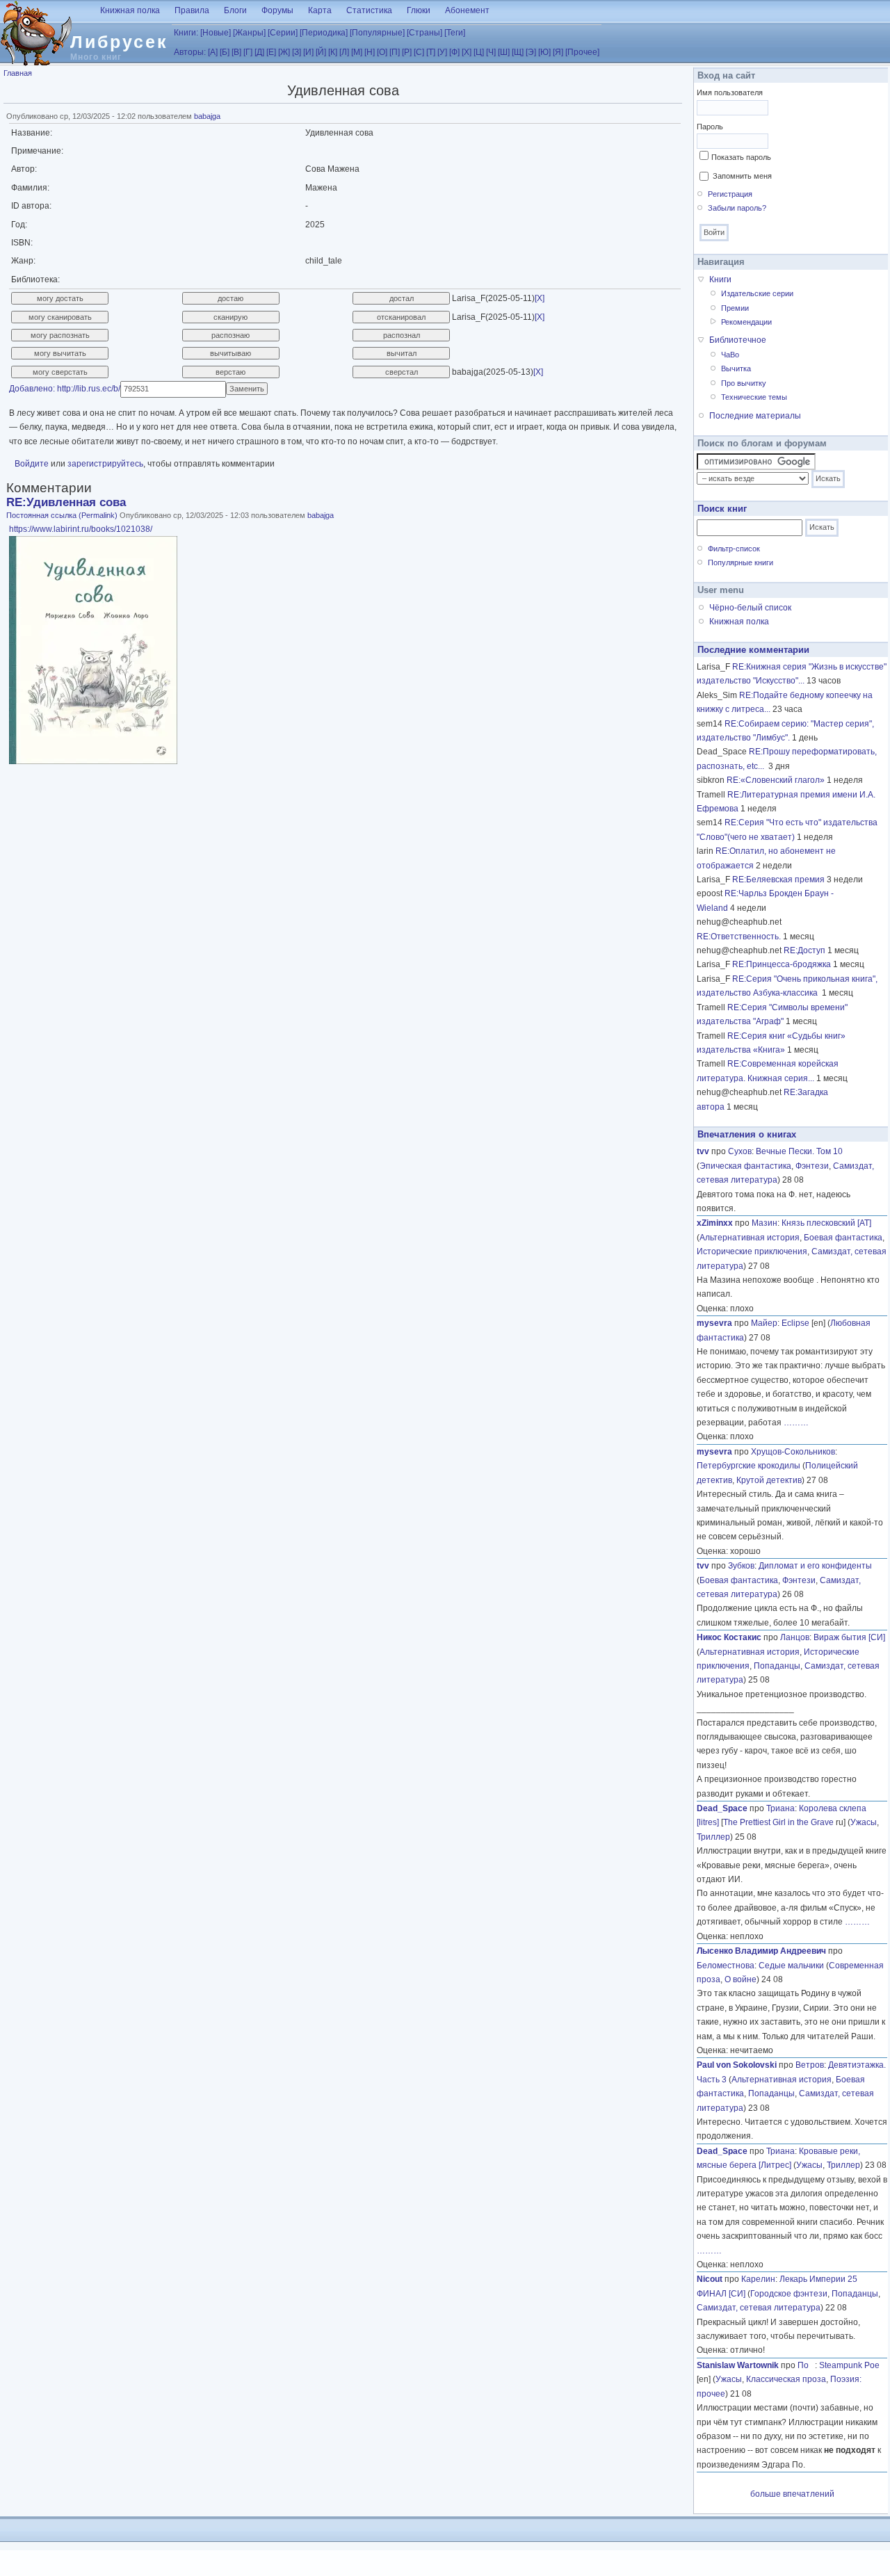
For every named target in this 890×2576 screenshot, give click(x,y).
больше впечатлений (792, 2494)
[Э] (531, 52)
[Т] (431, 52)
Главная (18, 73)
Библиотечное (738, 340)
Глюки (419, 10)
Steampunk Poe (849, 2365)
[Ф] (454, 52)
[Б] (225, 52)
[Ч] (491, 52)
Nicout (710, 2279)
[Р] (407, 52)
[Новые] (216, 33)
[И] (308, 52)
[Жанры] (249, 33)
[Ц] (479, 52)
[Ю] (544, 52)
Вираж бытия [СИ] (849, 1637)
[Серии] (283, 33)
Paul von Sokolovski (737, 2065)
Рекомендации (746, 322)
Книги (720, 280)
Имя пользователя (730, 92)
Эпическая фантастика (745, 1166)
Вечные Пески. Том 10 (799, 1151)
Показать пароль (741, 157)
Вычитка (736, 368)
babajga (207, 116)
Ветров (810, 2065)
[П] (395, 52)
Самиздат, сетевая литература (759, 2308)
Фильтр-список (734, 549)
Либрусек (119, 42)
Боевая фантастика (843, 1238)
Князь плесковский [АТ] (826, 1223)
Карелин (758, 2279)
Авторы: (190, 52)
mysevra (714, 1323)
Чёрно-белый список (750, 608)
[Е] (271, 52)
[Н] (370, 52)
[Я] (558, 52)
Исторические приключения (752, 1251)
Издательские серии (757, 293)
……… (796, 1423)
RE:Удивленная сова (66, 502)
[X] (540, 298)
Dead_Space (722, 1808)
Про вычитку (744, 383)
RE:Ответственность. (739, 937)
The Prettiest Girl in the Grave (778, 1822)
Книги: (186, 33)
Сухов (740, 1151)
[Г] (248, 52)
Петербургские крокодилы (749, 1466)
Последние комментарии (753, 650)
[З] (297, 52)
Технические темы (754, 397)
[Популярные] (377, 33)
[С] (419, 52)
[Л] (344, 52)
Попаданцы (777, 1666)
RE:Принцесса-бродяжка (782, 964)
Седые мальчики (791, 1966)
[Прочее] (582, 52)
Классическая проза (786, 2379)
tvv (703, 1151)
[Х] (467, 52)
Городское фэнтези (789, 2294)
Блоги (235, 10)
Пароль (710, 127)
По (806, 2365)
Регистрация (730, 194)
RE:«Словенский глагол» (776, 780)
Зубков (741, 1566)
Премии (735, 308)
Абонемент (467, 10)
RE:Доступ (804, 950)
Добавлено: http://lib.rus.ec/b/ (65, 389)
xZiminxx (715, 1223)
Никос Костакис (729, 1637)
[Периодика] (324, 33)
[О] (382, 52)
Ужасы (864, 1822)
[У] (442, 52)
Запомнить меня (742, 176)
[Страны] (424, 33)
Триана (780, 1808)
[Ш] (504, 52)
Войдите (32, 464)
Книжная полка (130, 10)
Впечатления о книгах (747, 1134)
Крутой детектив (769, 1480)
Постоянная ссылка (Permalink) (62, 515)
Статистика (369, 10)
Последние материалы (755, 416)
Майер (764, 1323)
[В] (236, 52)
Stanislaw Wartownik (738, 2365)
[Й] (321, 52)
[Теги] (455, 33)
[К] (333, 52)
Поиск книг (722, 509)
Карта (320, 10)
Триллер (713, 1837)
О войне (741, 1979)
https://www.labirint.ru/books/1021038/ (81, 529)
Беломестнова (726, 1966)
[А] (213, 52)
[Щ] (518, 52)
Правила (192, 10)
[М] (357, 52)
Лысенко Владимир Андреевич (761, 1951)
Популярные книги (741, 562)
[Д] (259, 52)
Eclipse (795, 1323)
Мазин (764, 1223)
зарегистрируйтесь (105, 464)
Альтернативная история (750, 1238)
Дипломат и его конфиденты (815, 1566)
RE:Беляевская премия (778, 880)
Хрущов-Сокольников (793, 1452)
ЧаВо (730, 355)
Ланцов (795, 1637)
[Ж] (284, 52)
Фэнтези (812, 1166)
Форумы (277, 10)
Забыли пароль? (737, 208)
